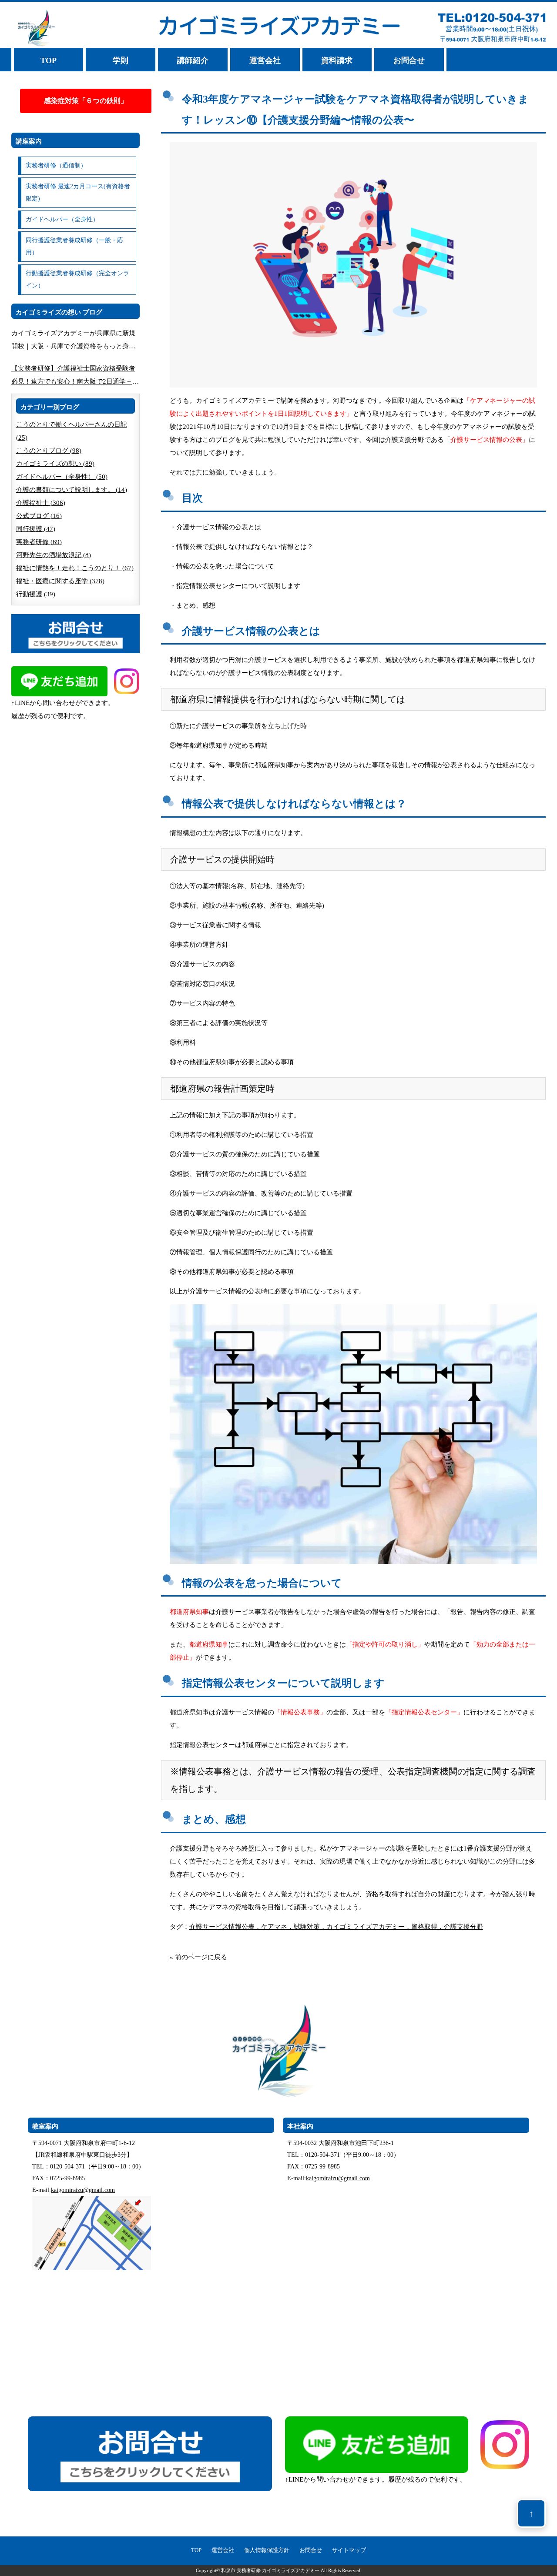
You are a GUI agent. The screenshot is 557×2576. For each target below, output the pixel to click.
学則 (121, 60)
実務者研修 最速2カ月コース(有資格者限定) (78, 192)
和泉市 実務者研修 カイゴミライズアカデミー (270, 2571)
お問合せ (409, 60)
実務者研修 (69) (39, 542)
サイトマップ (349, 2550)
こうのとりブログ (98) (49, 451)
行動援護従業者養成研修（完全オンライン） (77, 279)
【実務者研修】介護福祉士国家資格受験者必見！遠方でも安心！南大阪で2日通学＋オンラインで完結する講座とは (75, 376)
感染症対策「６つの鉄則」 (86, 101)
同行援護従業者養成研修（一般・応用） (74, 246)
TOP (49, 60)
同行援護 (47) (36, 529)
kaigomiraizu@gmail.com (83, 2190)
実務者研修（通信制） (56, 165)
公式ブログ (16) (39, 516)
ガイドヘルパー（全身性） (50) (62, 477)
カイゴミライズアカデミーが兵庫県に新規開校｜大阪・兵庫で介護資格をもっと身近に (73, 341)
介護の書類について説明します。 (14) (72, 490)
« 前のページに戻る (198, 1957)
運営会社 (265, 60)
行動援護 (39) (36, 594)
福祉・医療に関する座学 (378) (60, 581)
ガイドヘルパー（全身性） (62, 219)
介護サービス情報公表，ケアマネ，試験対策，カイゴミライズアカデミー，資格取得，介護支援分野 (336, 1927)
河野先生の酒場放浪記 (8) (54, 555)
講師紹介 (193, 60)
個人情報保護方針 (267, 2550)
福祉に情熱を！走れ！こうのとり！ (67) (75, 568)
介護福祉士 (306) (41, 503)
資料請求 (337, 60)
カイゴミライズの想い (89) (55, 464)
